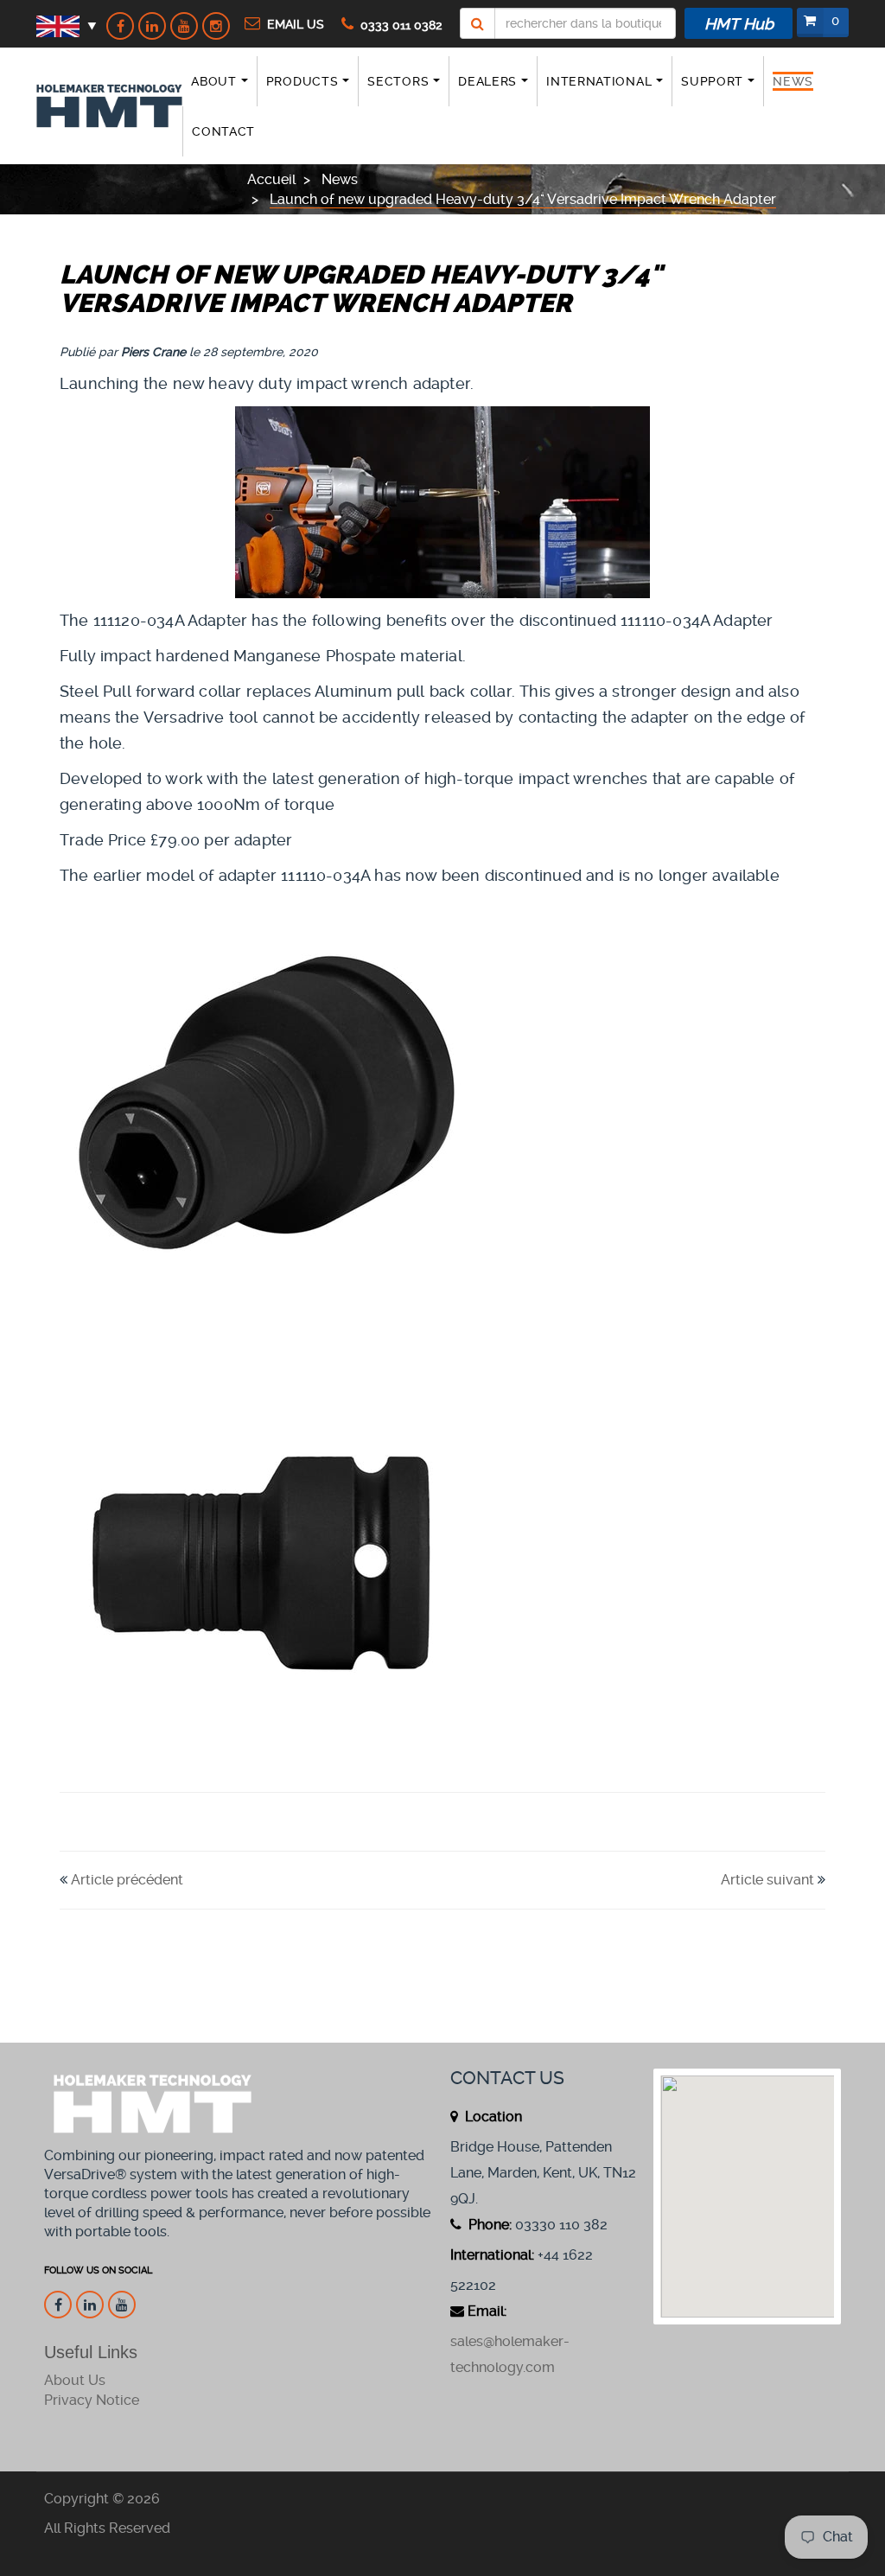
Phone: (488, 2225)
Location (492, 2117)
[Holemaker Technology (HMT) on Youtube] (184, 26)
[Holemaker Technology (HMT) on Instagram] (216, 26)
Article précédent (127, 1880)
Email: (487, 2311)
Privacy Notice (92, 2400)
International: (492, 2255)
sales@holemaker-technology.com (510, 2354)
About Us (75, 2380)
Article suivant (767, 1880)
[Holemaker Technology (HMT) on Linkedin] (152, 26)
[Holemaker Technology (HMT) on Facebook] (120, 26)
